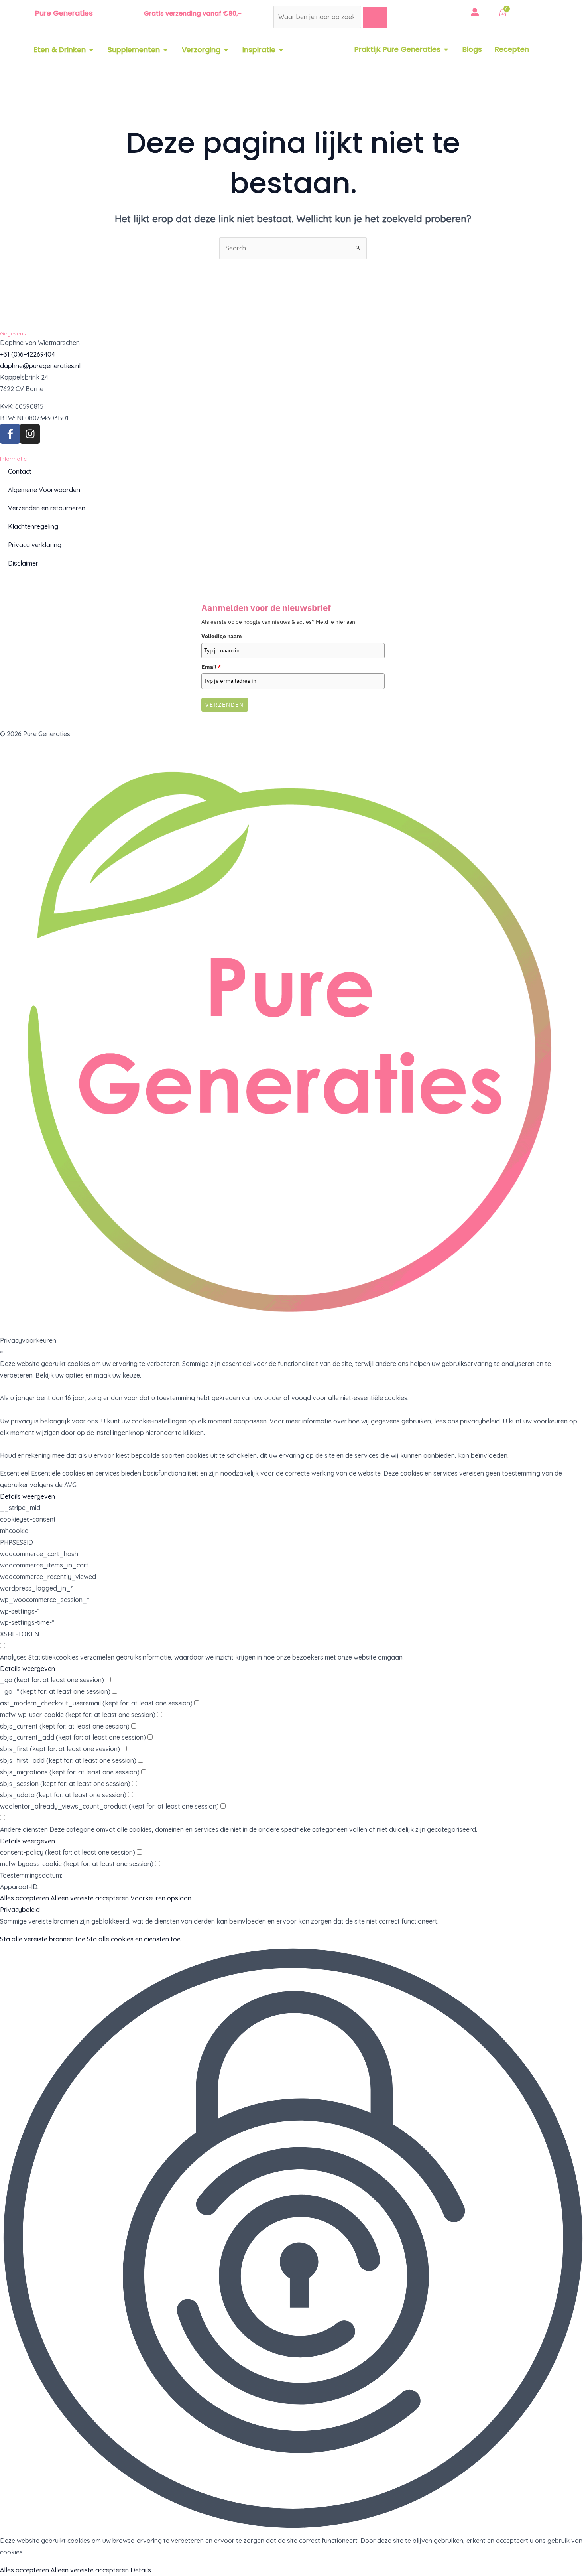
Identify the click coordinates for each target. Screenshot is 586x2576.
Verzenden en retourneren (47, 508)
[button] (293, 2240)
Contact (20, 471)
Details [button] (141, 2570)
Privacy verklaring (35, 545)
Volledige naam (222, 636)
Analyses (13, 1657)
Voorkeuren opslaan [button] (161, 1898)
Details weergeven (28, 1496)
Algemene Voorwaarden (44, 490)
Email (211, 667)
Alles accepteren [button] (25, 1898)
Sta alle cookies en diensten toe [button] (134, 1939)
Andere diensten (24, 1829)
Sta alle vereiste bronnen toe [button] (43, 1939)
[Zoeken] (375, 18)
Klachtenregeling (33, 526)
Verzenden (225, 705)
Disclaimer (23, 563)
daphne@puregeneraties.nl (40, 366)
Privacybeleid (20, 1910)
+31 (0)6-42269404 (28, 354)
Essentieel (15, 1473)
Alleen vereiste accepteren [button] (90, 1898)
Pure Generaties (64, 13)
